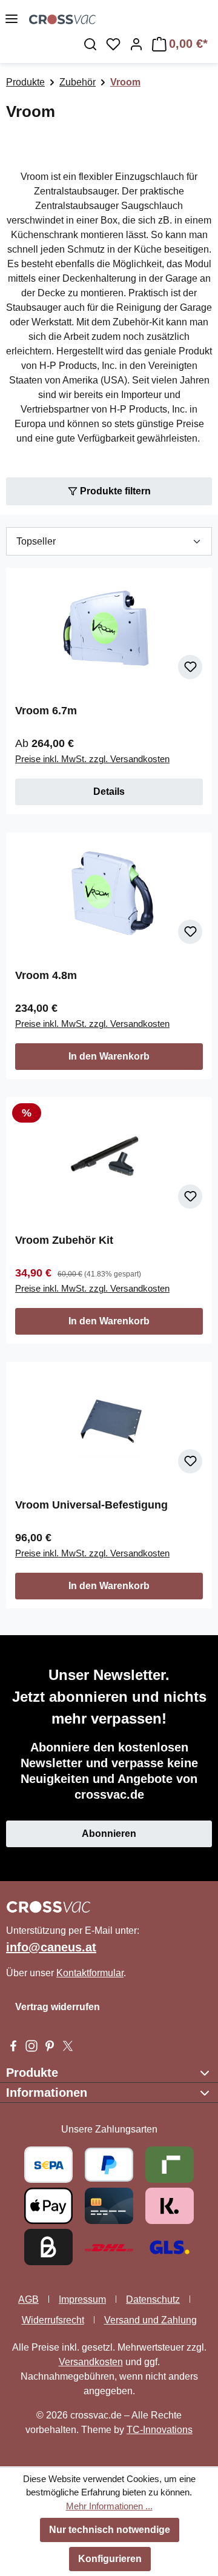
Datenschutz (153, 2299)
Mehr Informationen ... (109, 2506)
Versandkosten (91, 2362)
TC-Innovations (160, 2430)
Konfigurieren (110, 2559)
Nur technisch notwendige (110, 2530)
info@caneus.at (51, 1947)
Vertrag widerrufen (58, 2007)
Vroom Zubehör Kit (64, 1240)
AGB (28, 2299)
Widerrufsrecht (53, 2320)
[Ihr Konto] (136, 44)
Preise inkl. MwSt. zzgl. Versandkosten (92, 759)
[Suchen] (90, 44)
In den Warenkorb (109, 1056)
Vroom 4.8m (46, 975)
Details (109, 792)
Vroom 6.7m (46, 711)
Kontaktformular (90, 1973)
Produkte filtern (114, 491)
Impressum (82, 2299)
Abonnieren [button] (109, 1834)
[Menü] (12, 19)
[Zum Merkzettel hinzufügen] (190, 667)
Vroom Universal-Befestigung (91, 1505)
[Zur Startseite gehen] (124, 19)
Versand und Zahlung (150, 2320)
